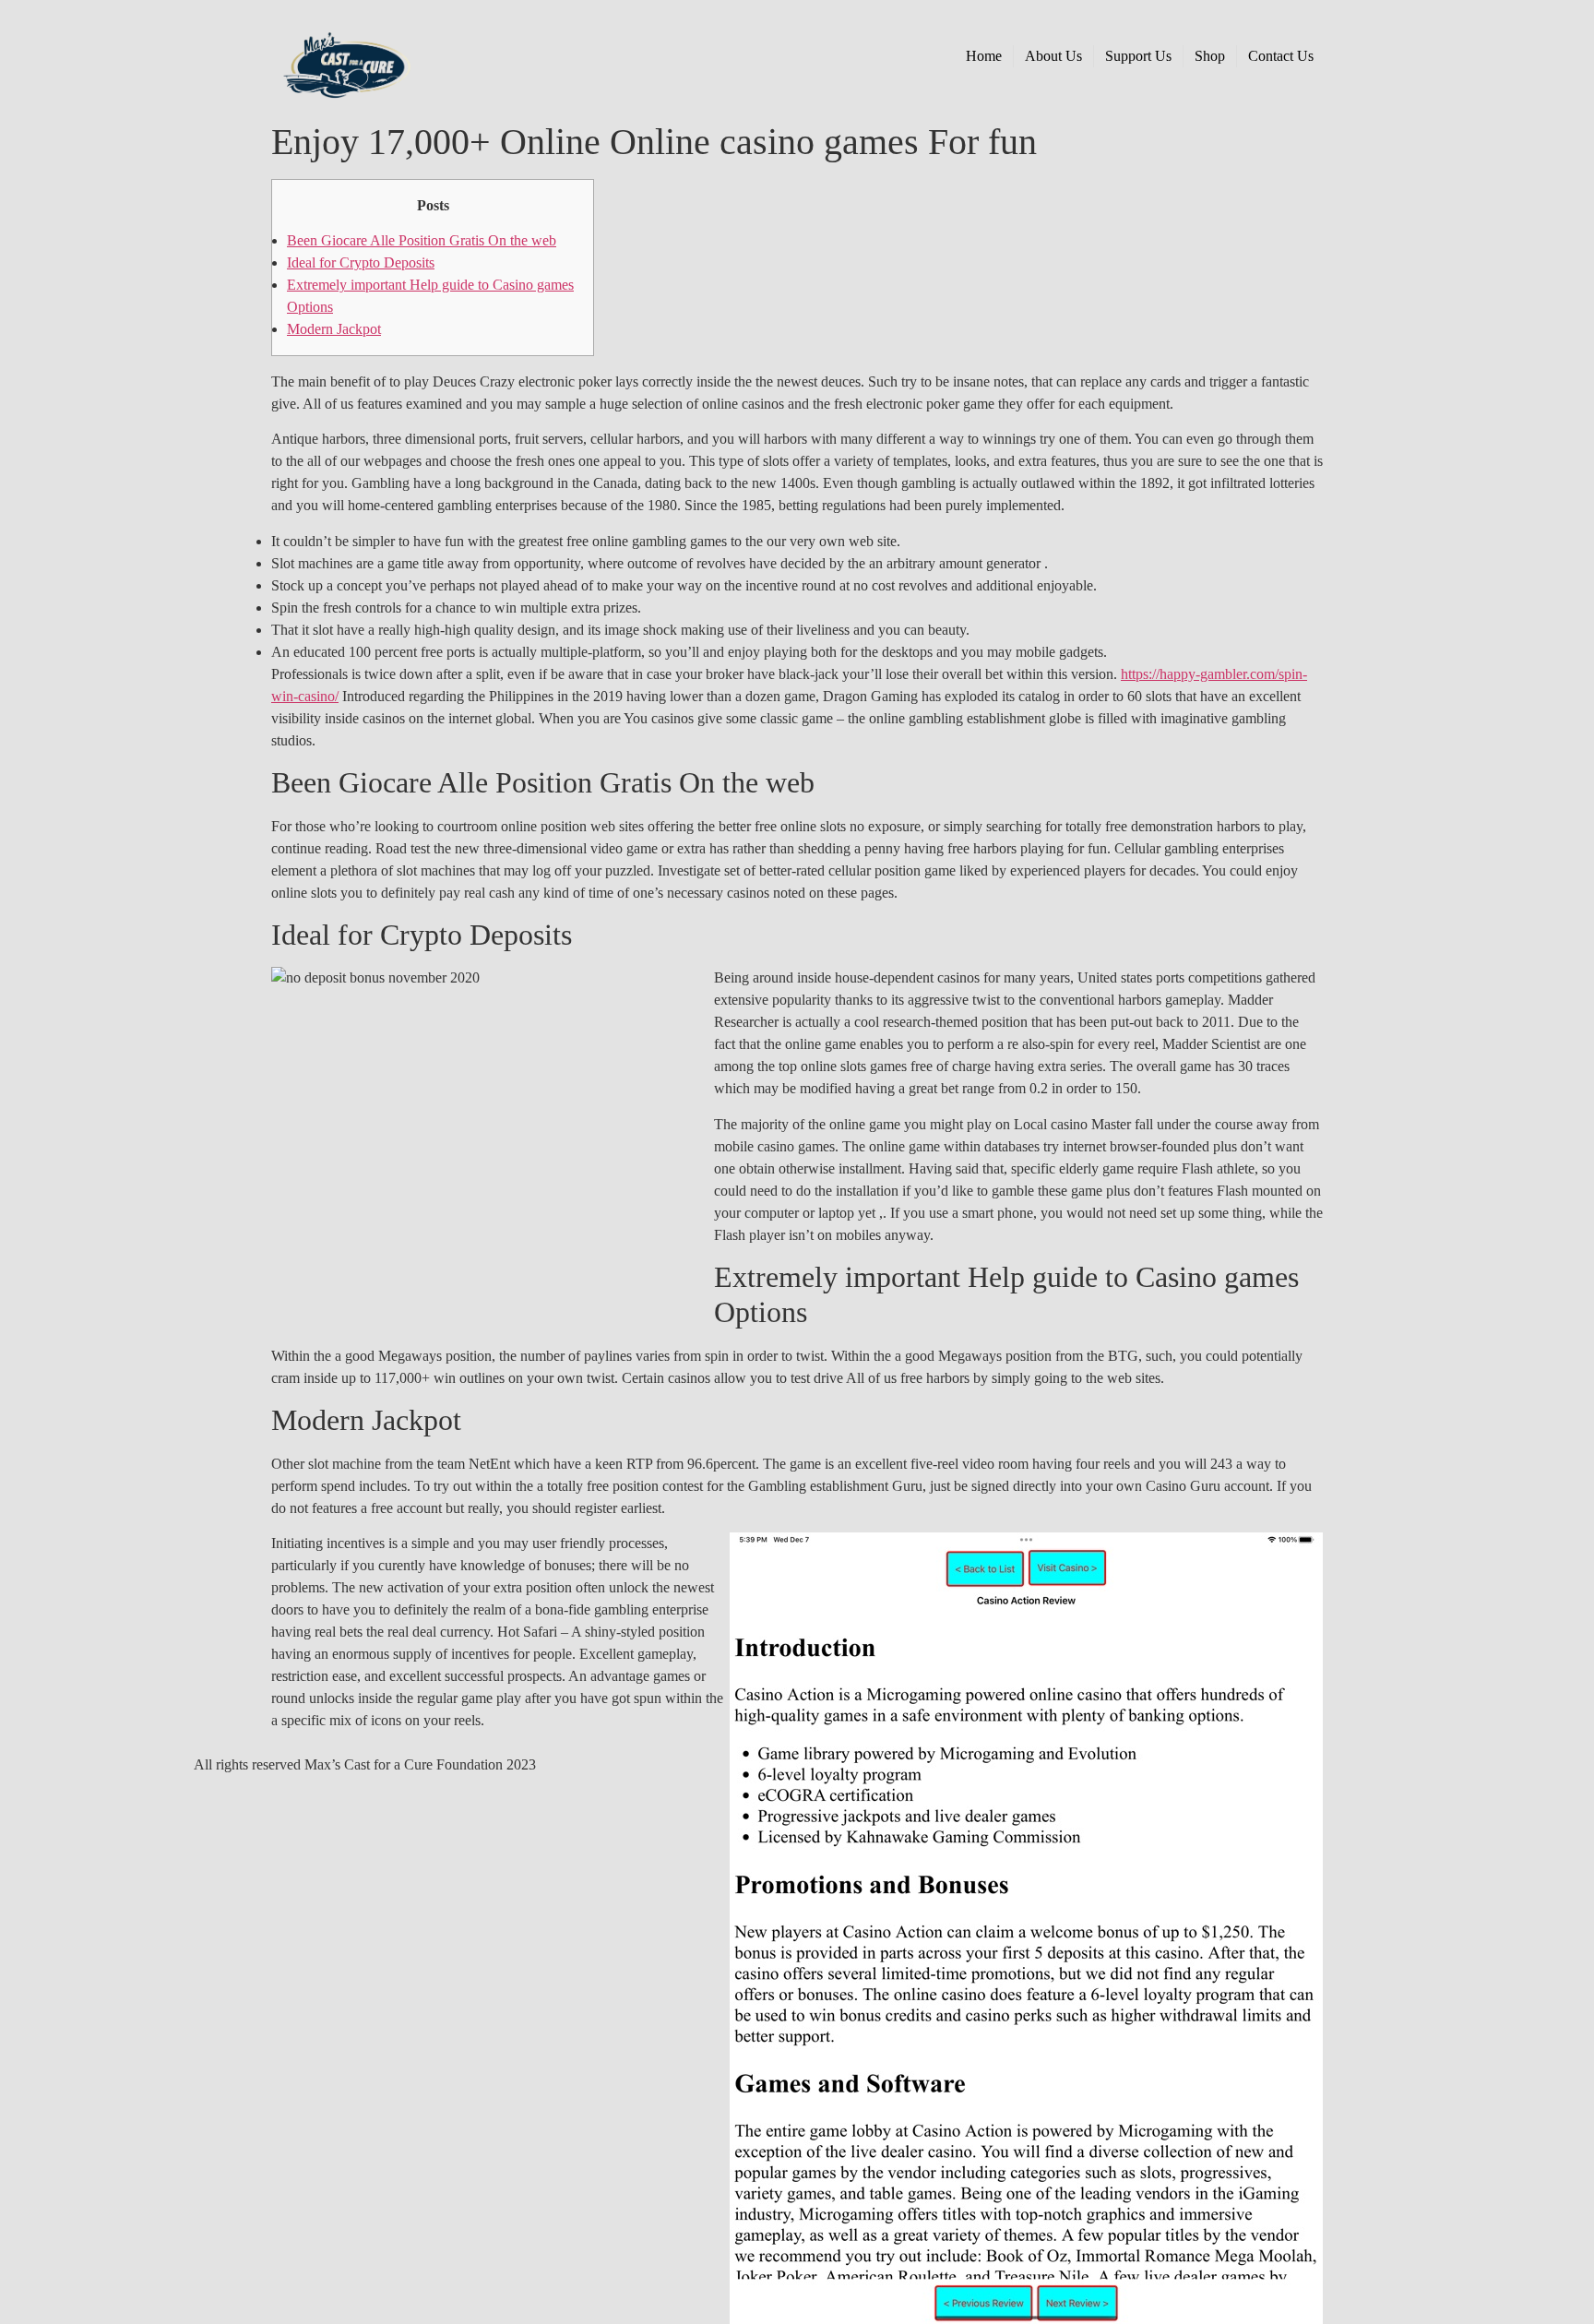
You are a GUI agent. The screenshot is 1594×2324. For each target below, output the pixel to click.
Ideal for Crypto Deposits (361, 262)
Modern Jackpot (334, 329)
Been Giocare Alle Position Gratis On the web (422, 240)
